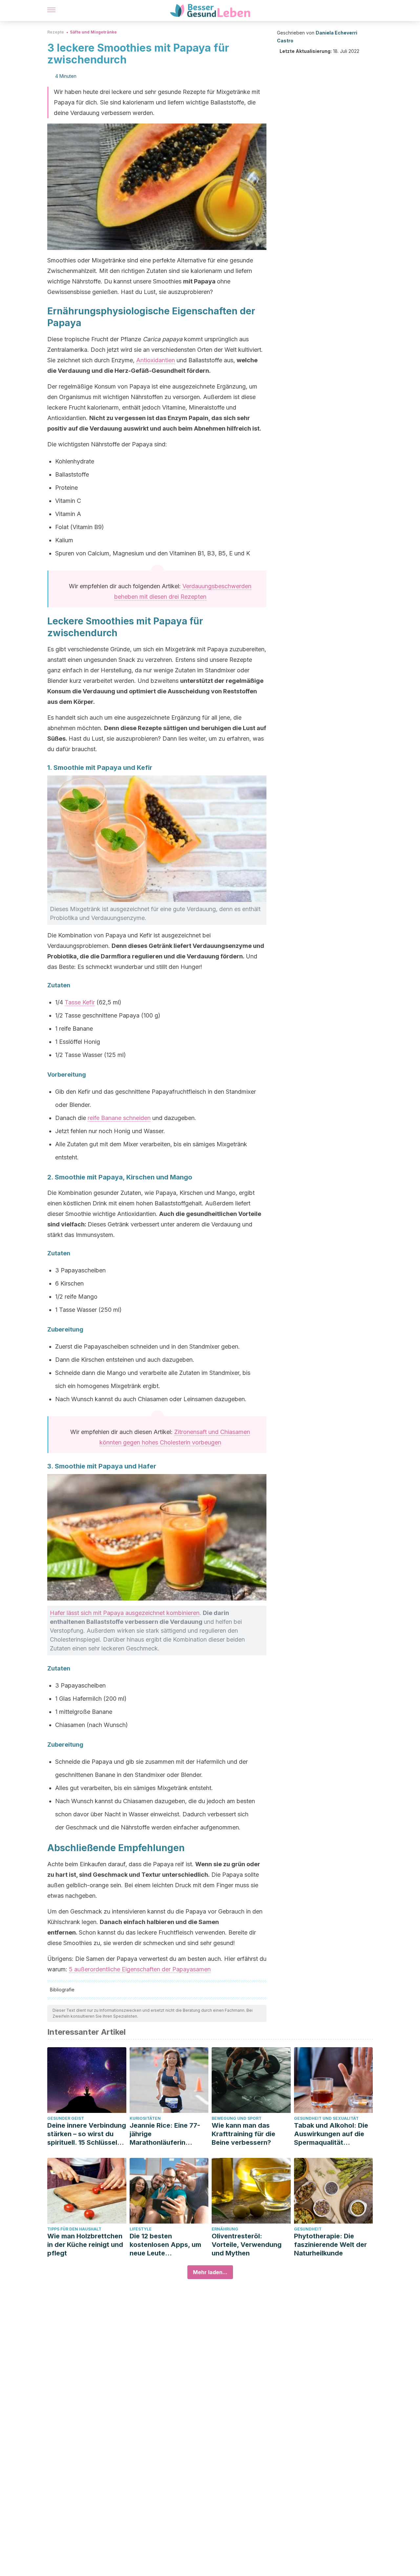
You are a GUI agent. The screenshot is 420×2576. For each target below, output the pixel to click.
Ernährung (225, 2229)
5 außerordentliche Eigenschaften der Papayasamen (140, 1969)
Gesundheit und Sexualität (326, 2118)
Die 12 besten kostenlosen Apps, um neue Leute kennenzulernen (165, 2245)
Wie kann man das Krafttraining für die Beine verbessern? (243, 2134)
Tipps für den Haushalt (74, 2229)
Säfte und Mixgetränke (93, 32)
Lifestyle (141, 2229)
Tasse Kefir (80, 1002)
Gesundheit (308, 2229)
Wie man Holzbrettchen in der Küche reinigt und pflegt (85, 2245)
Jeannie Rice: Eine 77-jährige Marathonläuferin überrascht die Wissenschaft (165, 2134)
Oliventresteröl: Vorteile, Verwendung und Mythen (247, 2245)
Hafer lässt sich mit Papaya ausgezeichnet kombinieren (125, 1613)
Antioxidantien (156, 360)
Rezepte (56, 32)
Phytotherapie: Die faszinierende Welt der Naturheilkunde (330, 2245)
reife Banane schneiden (119, 1118)
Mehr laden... (210, 2272)
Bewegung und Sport (237, 2118)
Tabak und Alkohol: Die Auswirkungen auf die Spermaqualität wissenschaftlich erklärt (332, 2134)
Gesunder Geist (66, 2118)
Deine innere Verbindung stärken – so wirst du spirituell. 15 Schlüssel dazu (87, 2134)
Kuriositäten (145, 2118)
